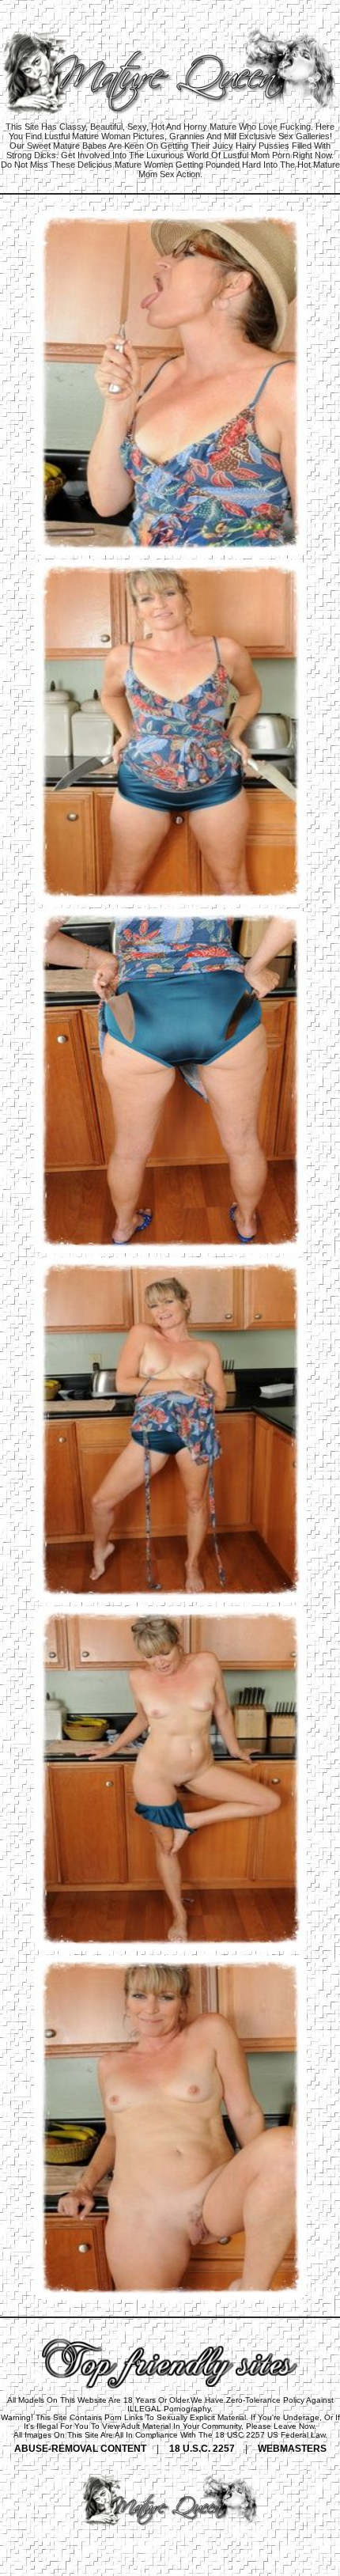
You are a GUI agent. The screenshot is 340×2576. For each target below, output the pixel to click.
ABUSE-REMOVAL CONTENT (80, 2449)
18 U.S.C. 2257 (202, 2449)
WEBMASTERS (292, 2449)
